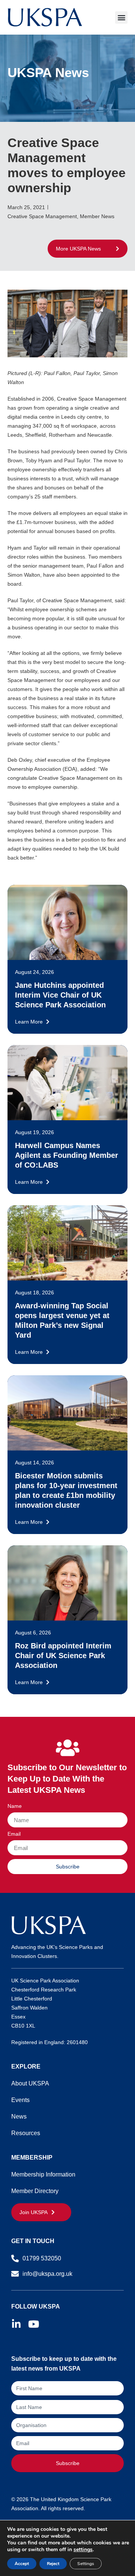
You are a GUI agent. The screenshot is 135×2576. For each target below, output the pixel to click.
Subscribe (68, 2463)
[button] (121, 17)
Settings (86, 2564)
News (19, 2117)
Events (20, 2100)
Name (15, 1806)
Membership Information (43, 2174)
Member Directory (35, 2191)
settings (83, 2550)
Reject (53, 2564)
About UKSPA (30, 2083)
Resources (26, 2133)
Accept (22, 2564)
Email (14, 1834)
